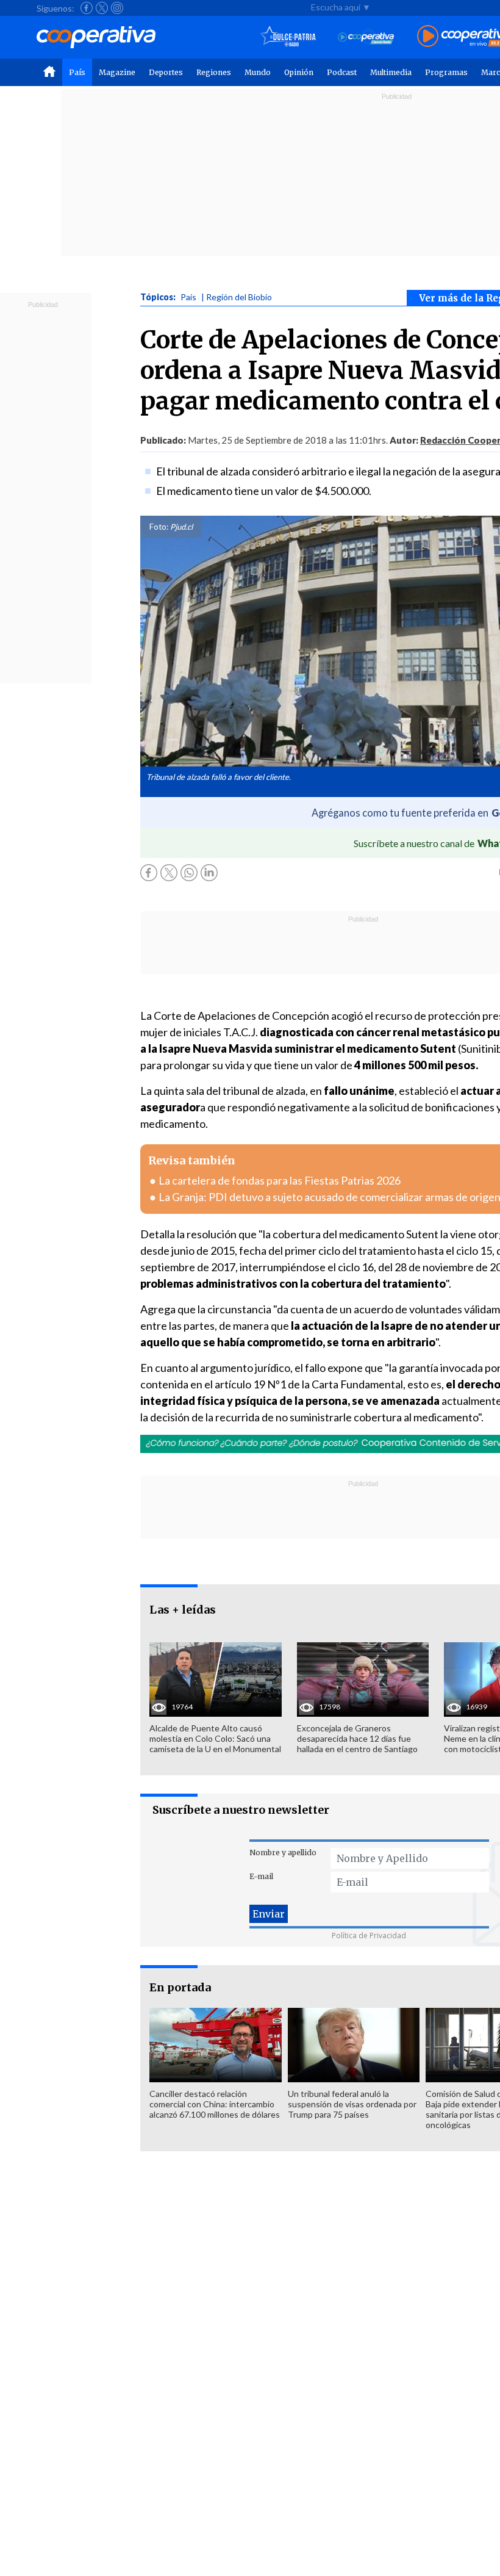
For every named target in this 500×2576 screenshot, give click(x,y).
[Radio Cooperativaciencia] (366, 37)
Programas (446, 72)
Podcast (342, 72)
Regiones (214, 72)
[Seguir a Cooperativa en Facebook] (87, 8)
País (77, 72)
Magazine (117, 72)
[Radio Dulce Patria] (288, 37)
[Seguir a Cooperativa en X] (102, 8)
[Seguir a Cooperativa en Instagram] (117, 8)
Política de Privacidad (369, 1936)
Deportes (166, 72)
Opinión (299, 72)
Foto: (159, 527)
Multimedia (391, 72)
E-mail (261, 1876)
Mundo (258, 72)
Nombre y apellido (283, 1853)
